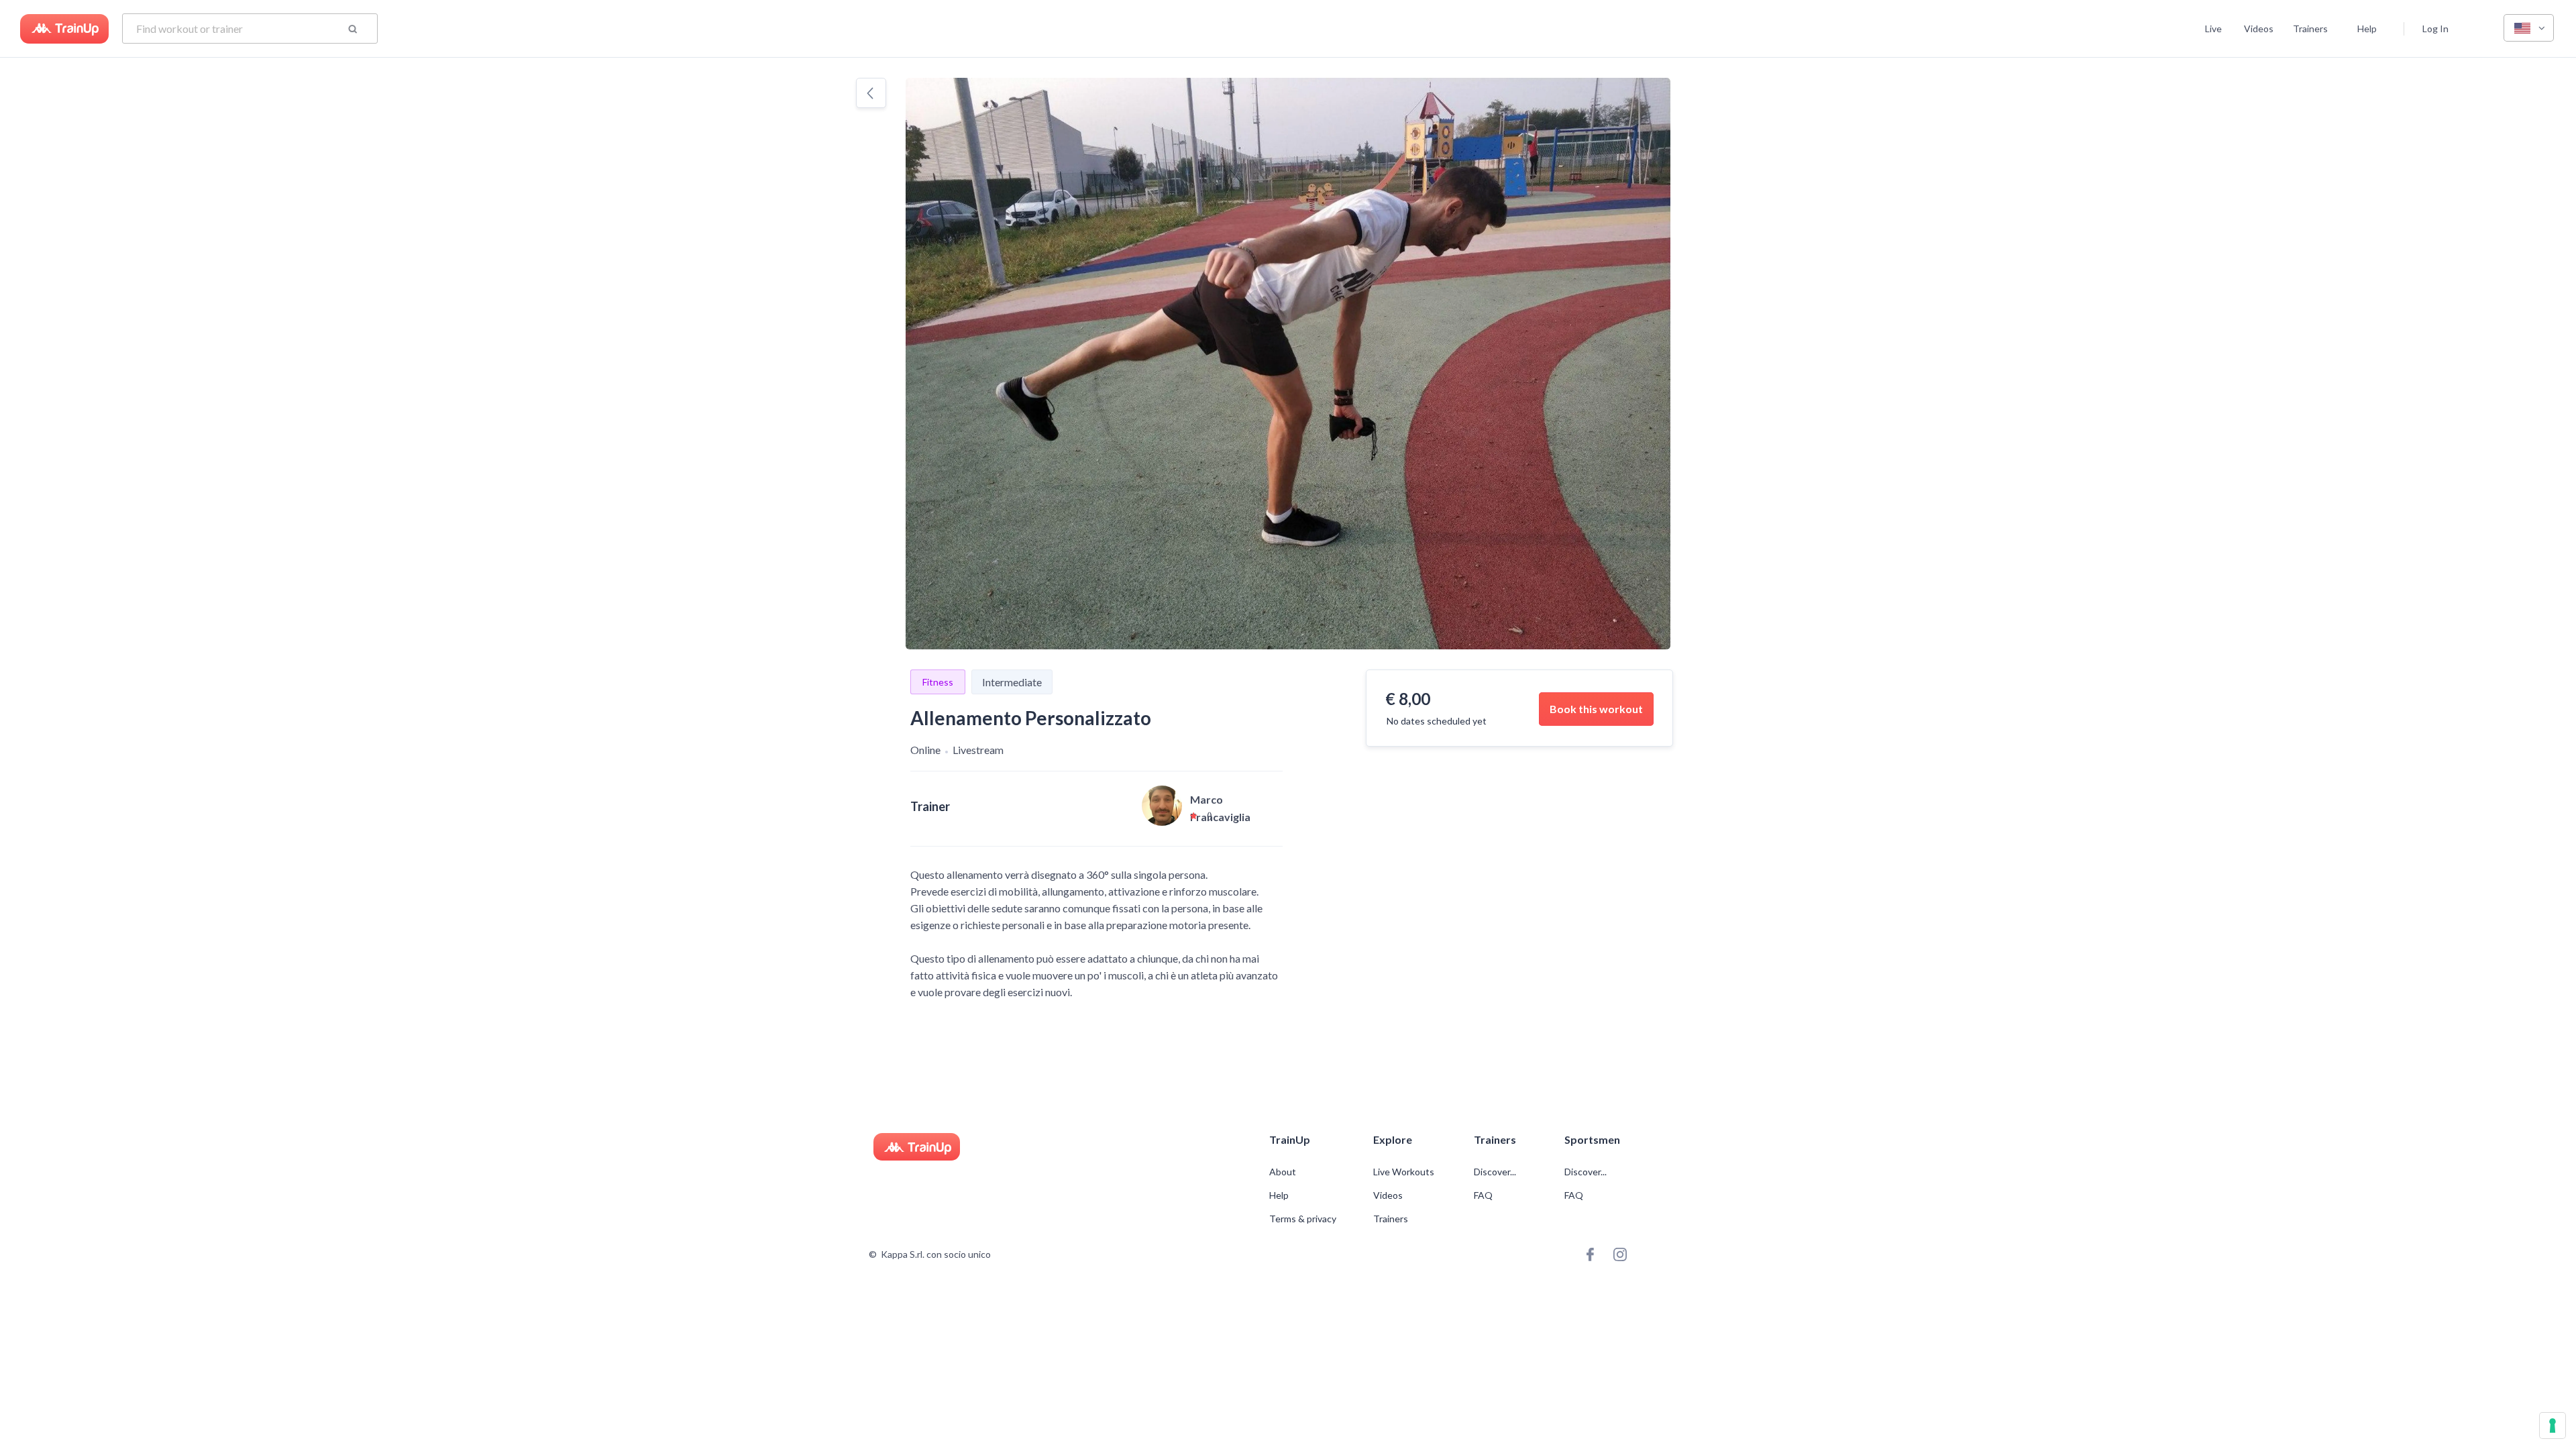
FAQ (1483, 1195)
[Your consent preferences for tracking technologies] (2553, 1426)
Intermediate (1012, 682)
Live (2213, 29)
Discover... (1496, 1172)
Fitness (938, 682)
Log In (2435, 29)
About (1283, 1172)
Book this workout (1596, 709)
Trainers (2310, 29)
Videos (2259, 29)
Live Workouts (1404, 1172)
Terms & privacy (1303, 1219)
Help (2367, 29)
